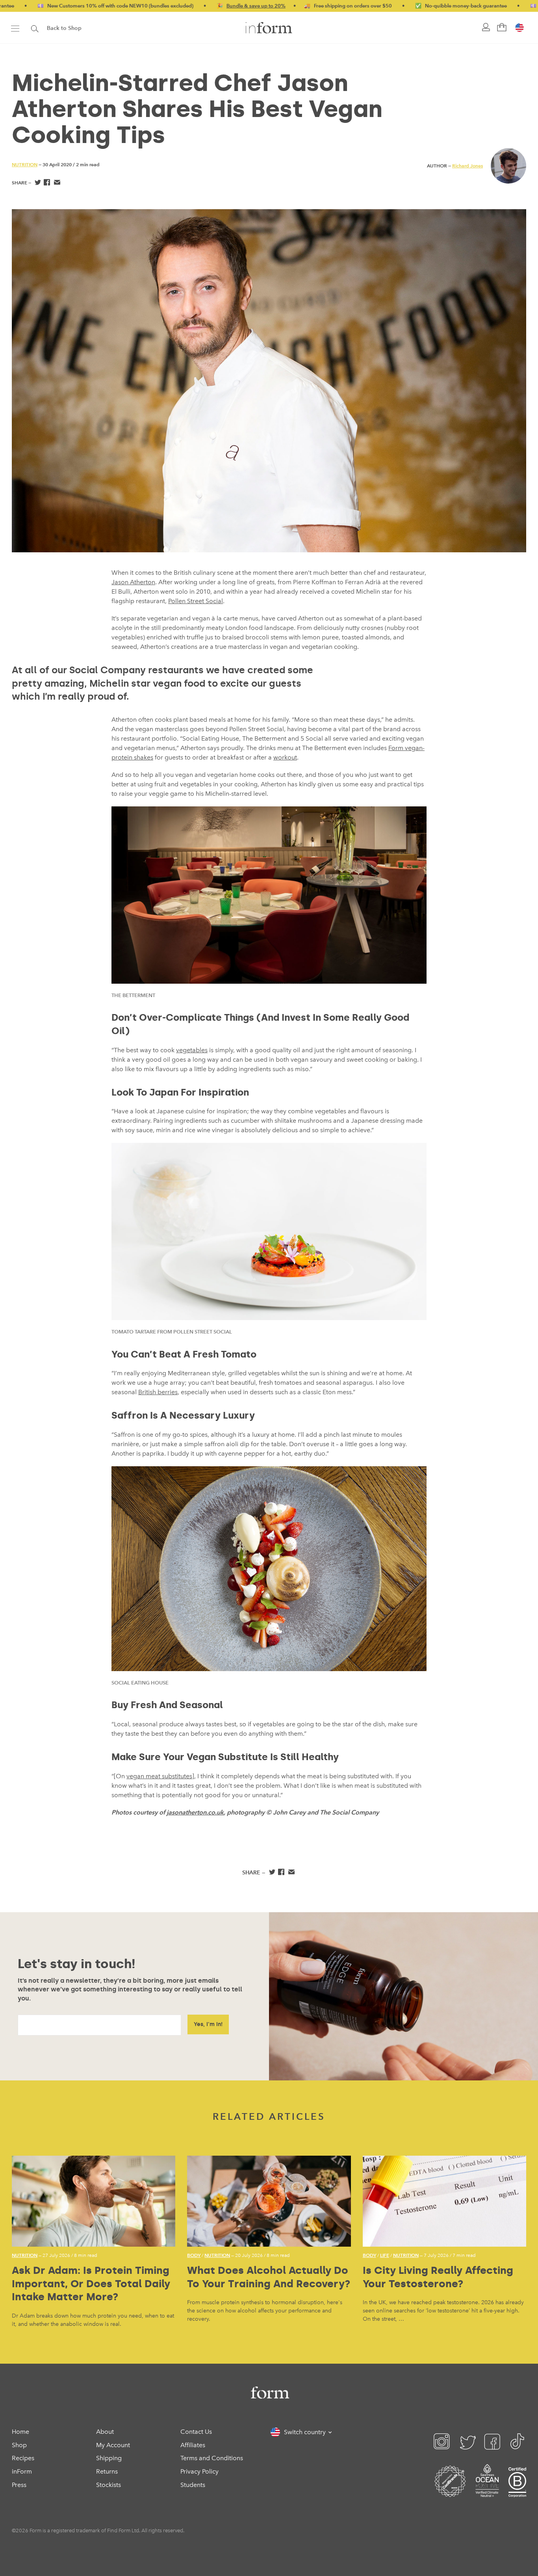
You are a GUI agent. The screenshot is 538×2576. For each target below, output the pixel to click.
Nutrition (25, 164)
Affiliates (193, 2445)
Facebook (47, 183)
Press (19, 2485)
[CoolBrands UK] (450, 2491)
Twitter (37, 183)
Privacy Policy (199, 2471)
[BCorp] (517, 2491)
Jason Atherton (133, 582)
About (105, 2432)
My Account (113, 2445)
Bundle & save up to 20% (190, 6)
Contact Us (196, 2432)
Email (57, 183)
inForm (22, 2471)
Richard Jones (468, 166)
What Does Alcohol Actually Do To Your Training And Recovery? (269, 2277)
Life (385, 2255)
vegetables (192, 1050)
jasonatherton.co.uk (195, 1812)
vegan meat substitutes (159, 1776)
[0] (501, 28)
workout (285, 757)
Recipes (23, 2458)
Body (194, 2255)
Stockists (109, 2485)
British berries (158, 1392)
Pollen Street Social (196, 601)
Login (485, 28)
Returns (107, 2471)
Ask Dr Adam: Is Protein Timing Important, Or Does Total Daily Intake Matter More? (91, 2284)
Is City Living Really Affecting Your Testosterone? (438, 2277)
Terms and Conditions (212, 2458)
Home (20, 2432)
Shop (19, 2445)
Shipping (109, 2458)
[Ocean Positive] (487, 2491)
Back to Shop (64, 28)
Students (193, 2485)
